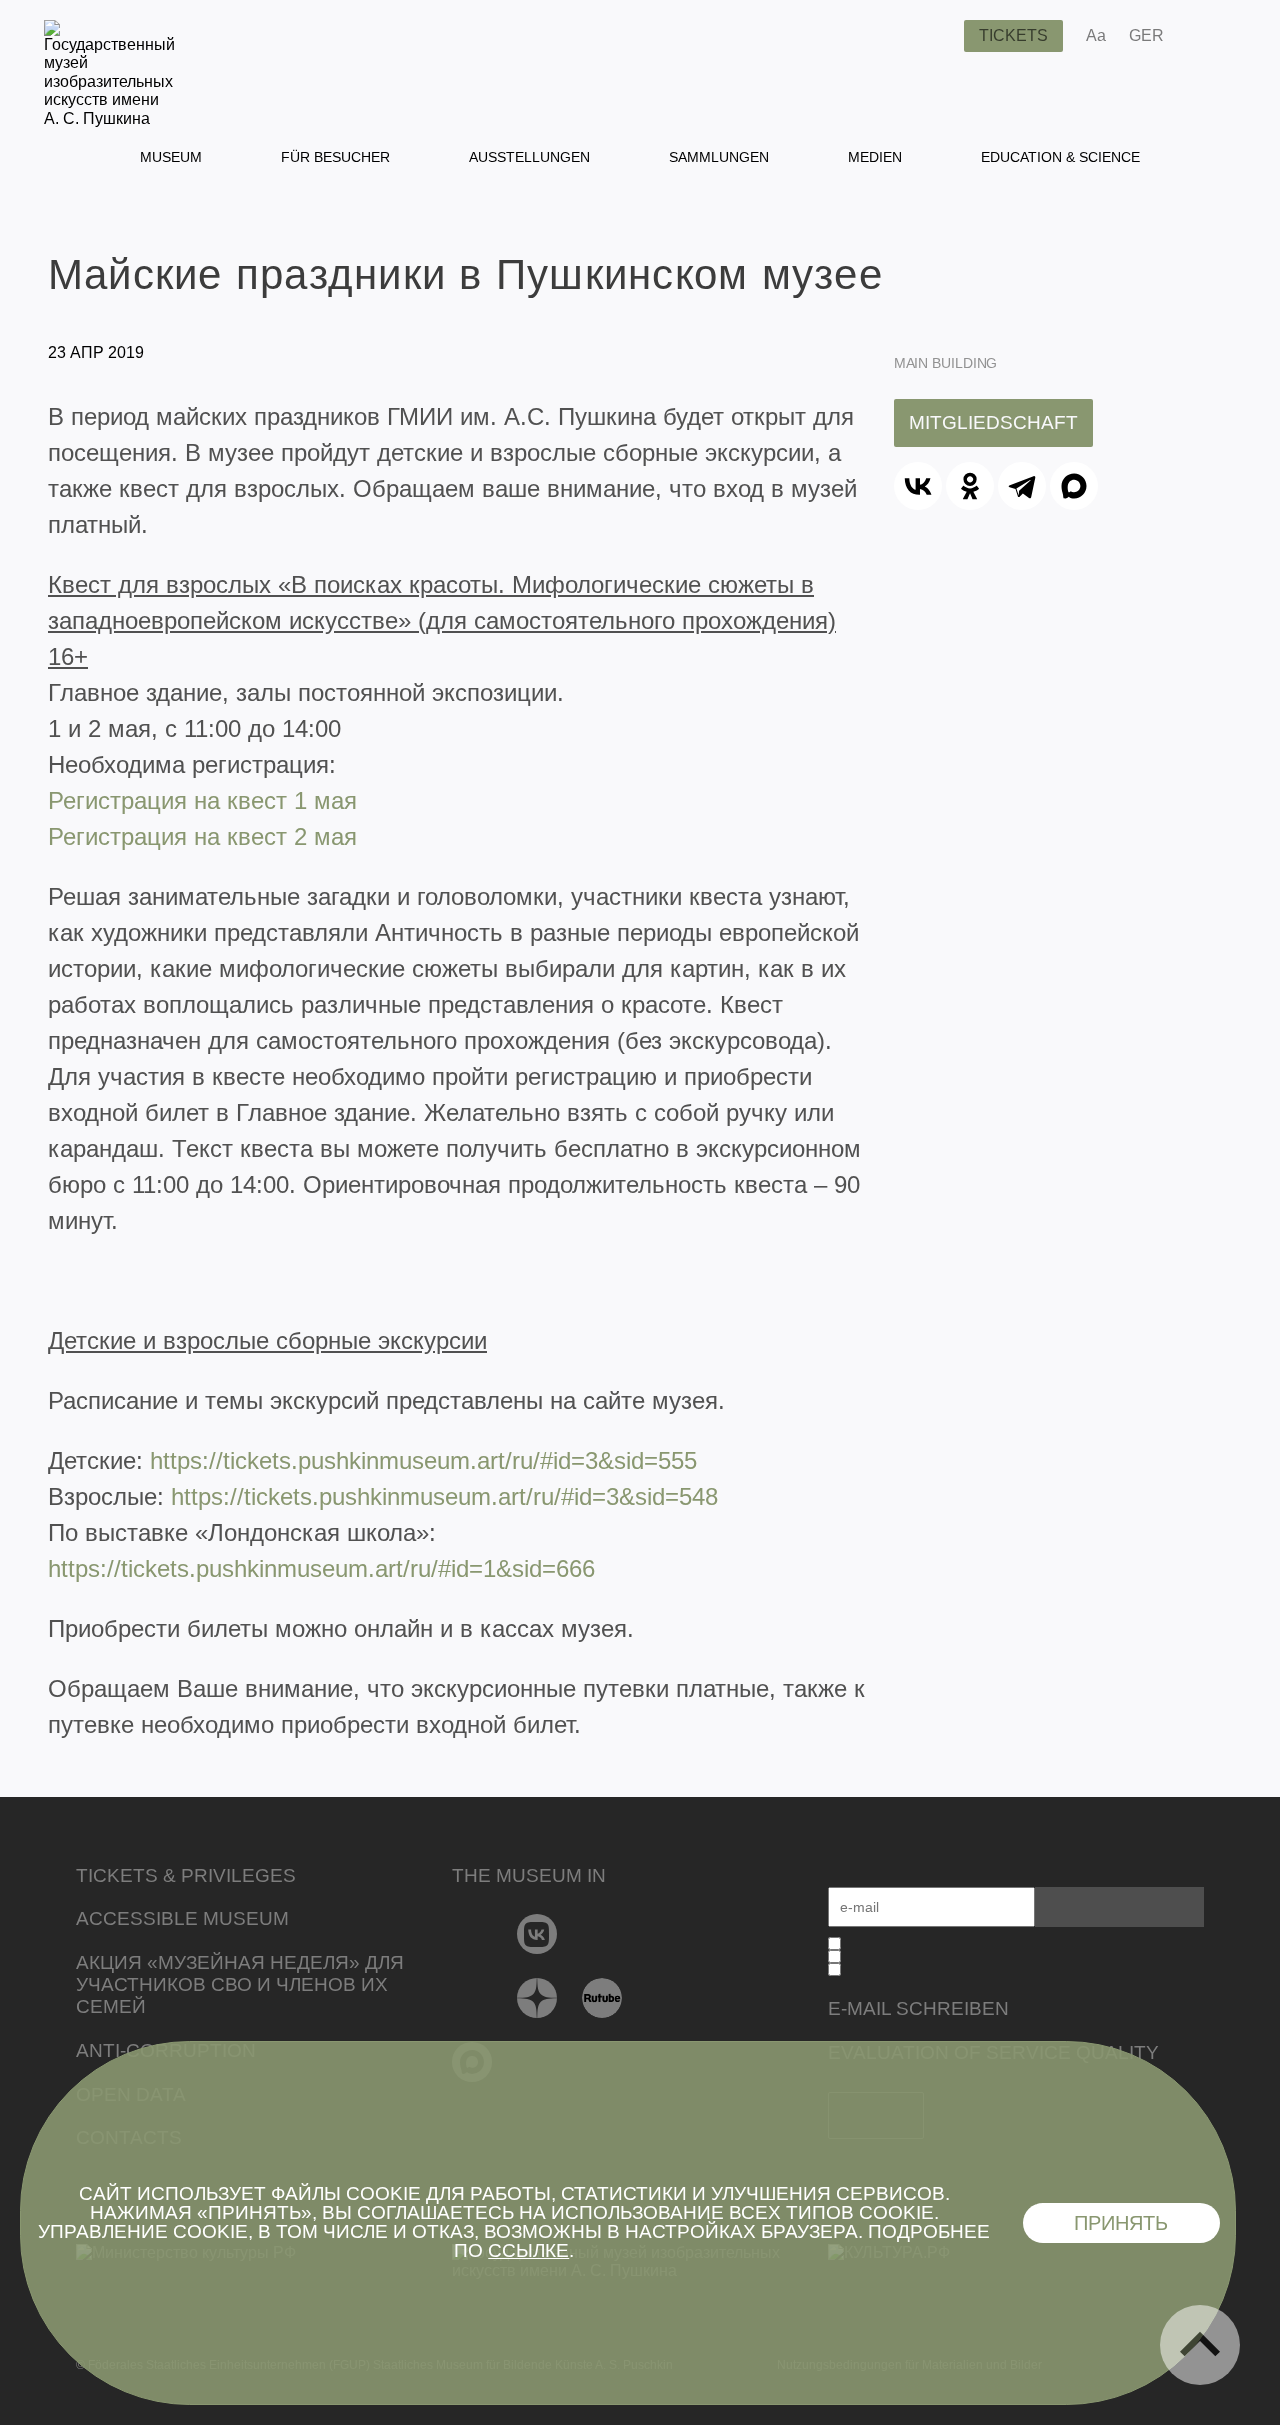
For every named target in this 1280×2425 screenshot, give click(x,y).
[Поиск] (933, 36)
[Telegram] (1022, 486)
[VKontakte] (537, 1934)
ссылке (528, 2250)
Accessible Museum (182, 1918)
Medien (875, 157)
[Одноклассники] (970, 486)
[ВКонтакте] (918, 486)
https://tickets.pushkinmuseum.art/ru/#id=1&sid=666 (321, 1568)
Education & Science (1060, 157)
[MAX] (1074, 486)
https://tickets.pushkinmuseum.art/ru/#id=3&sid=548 (444, 1496)
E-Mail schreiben (918, 2008)
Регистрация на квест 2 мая (202, 836)
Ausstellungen (529, 157)
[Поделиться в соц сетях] (1208, 36)
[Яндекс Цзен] (537, 1998)
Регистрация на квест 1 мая (202, 800)
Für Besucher (335, 157)
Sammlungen (719, 157)
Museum (171, 157)
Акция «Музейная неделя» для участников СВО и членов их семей (240, 1984)
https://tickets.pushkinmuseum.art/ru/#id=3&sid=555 (423, 1460)
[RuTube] (602, 1998)
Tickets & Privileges (186, 1875)
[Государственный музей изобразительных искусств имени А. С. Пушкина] (109, 118)
